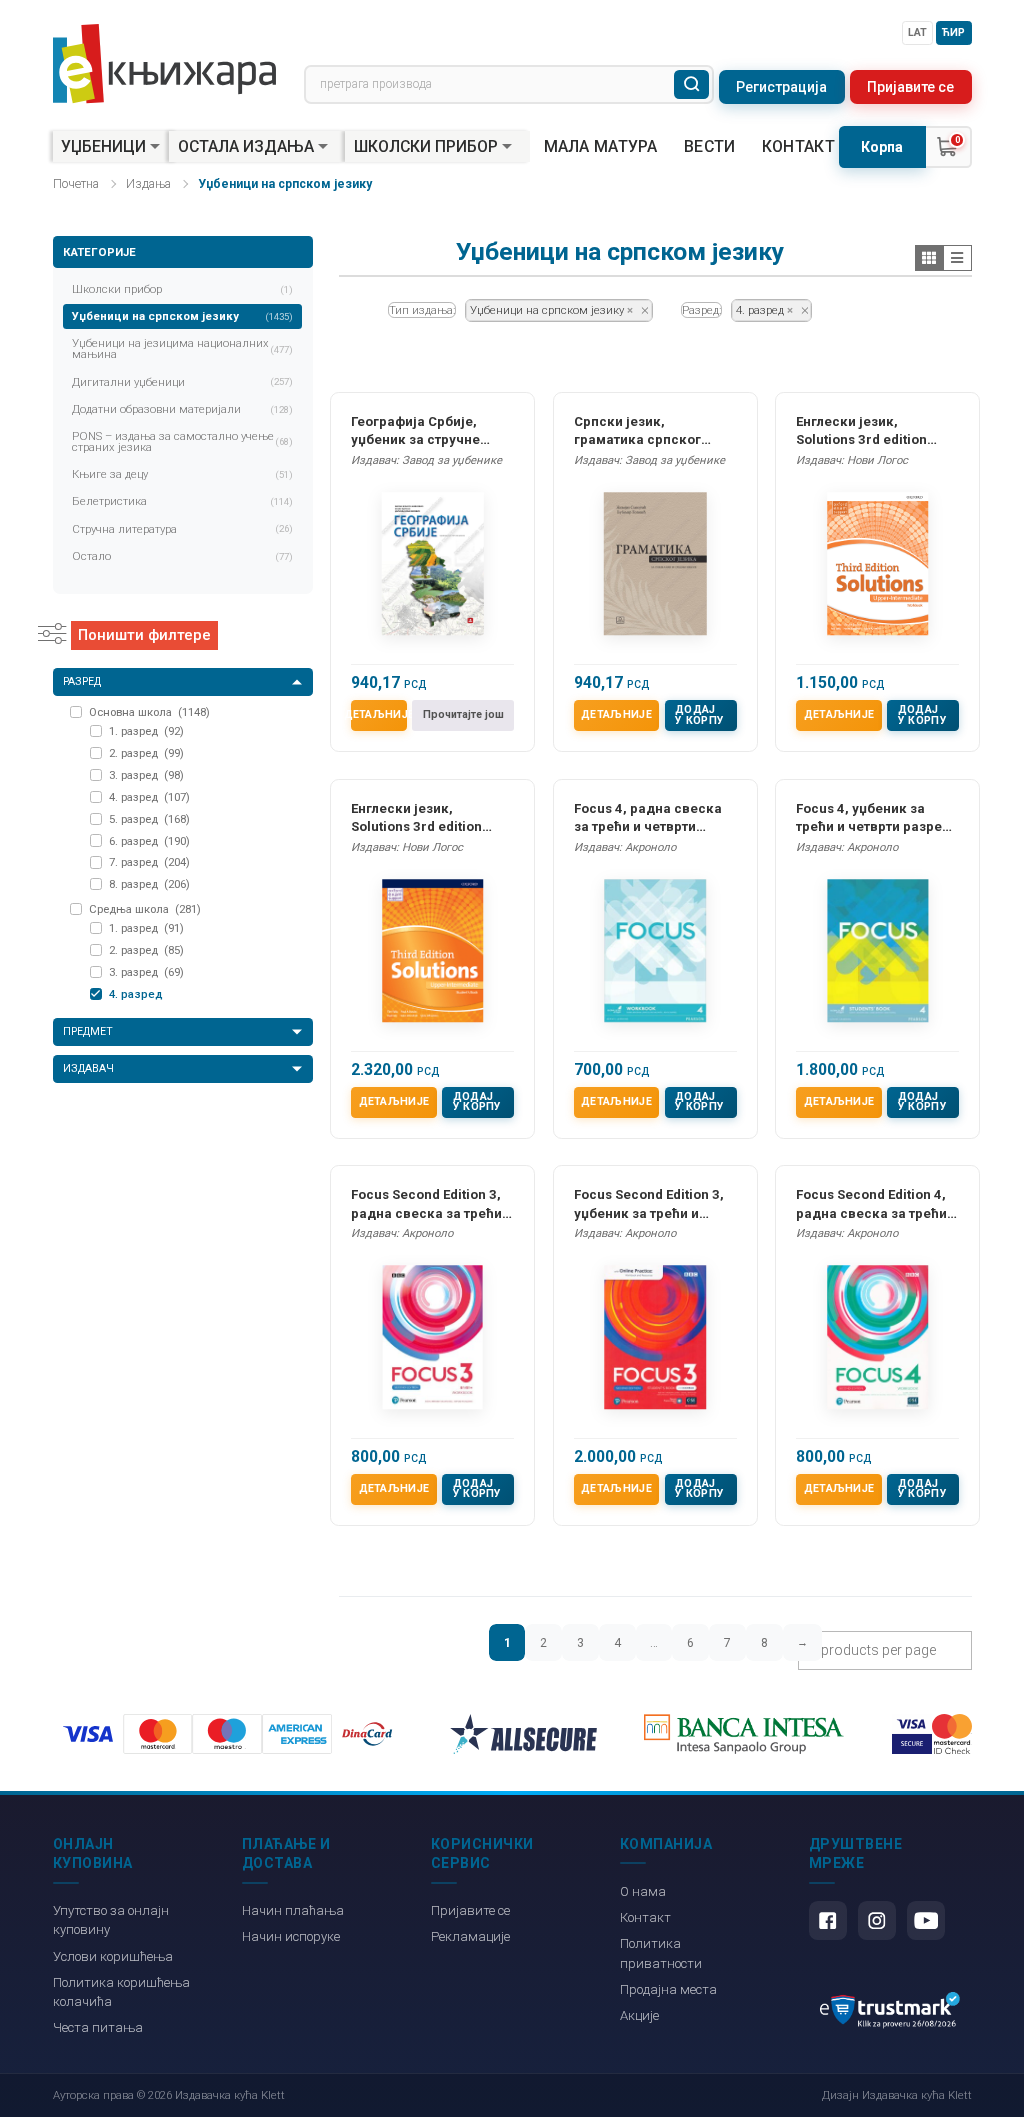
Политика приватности (661, 1953)
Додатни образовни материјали (183, 409)
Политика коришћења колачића (121, 1992)
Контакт (798, 147)
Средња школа (145, 909)
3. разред (146, 775)
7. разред (149, 862)
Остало (183, 556)
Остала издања (246, 146)
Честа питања (98, 2027)
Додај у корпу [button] (699, 715)
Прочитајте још (463, 714)
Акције (639, 2015)
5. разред (149, 819)
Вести (710, 147)
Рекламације (470, 1936)
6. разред (149, 841)
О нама (643, 1891)
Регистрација (781, 87)
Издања (148, 184)
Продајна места (668, 1989)
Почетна (76, 184)
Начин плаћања (293, 1910)
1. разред (146, 731)
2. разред (146, 753)
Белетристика (183, 501)
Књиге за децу (183, 474)
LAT (917, 32)
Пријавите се (910, 87)
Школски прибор (426, 146)
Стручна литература (183, 529)
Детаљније (379, 714)
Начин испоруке (291, 1936)
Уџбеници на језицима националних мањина (183, 348)
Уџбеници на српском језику (183, 316)
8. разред (149, 884)
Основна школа (149, 712)
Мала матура (601, 147)
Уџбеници (103, 146)
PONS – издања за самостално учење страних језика (183, 441)
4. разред (149, 797)
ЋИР (953, 32)
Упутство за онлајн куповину (111, 1920)
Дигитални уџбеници (183, 382)
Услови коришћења (113, 1956)
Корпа (882, 147)
